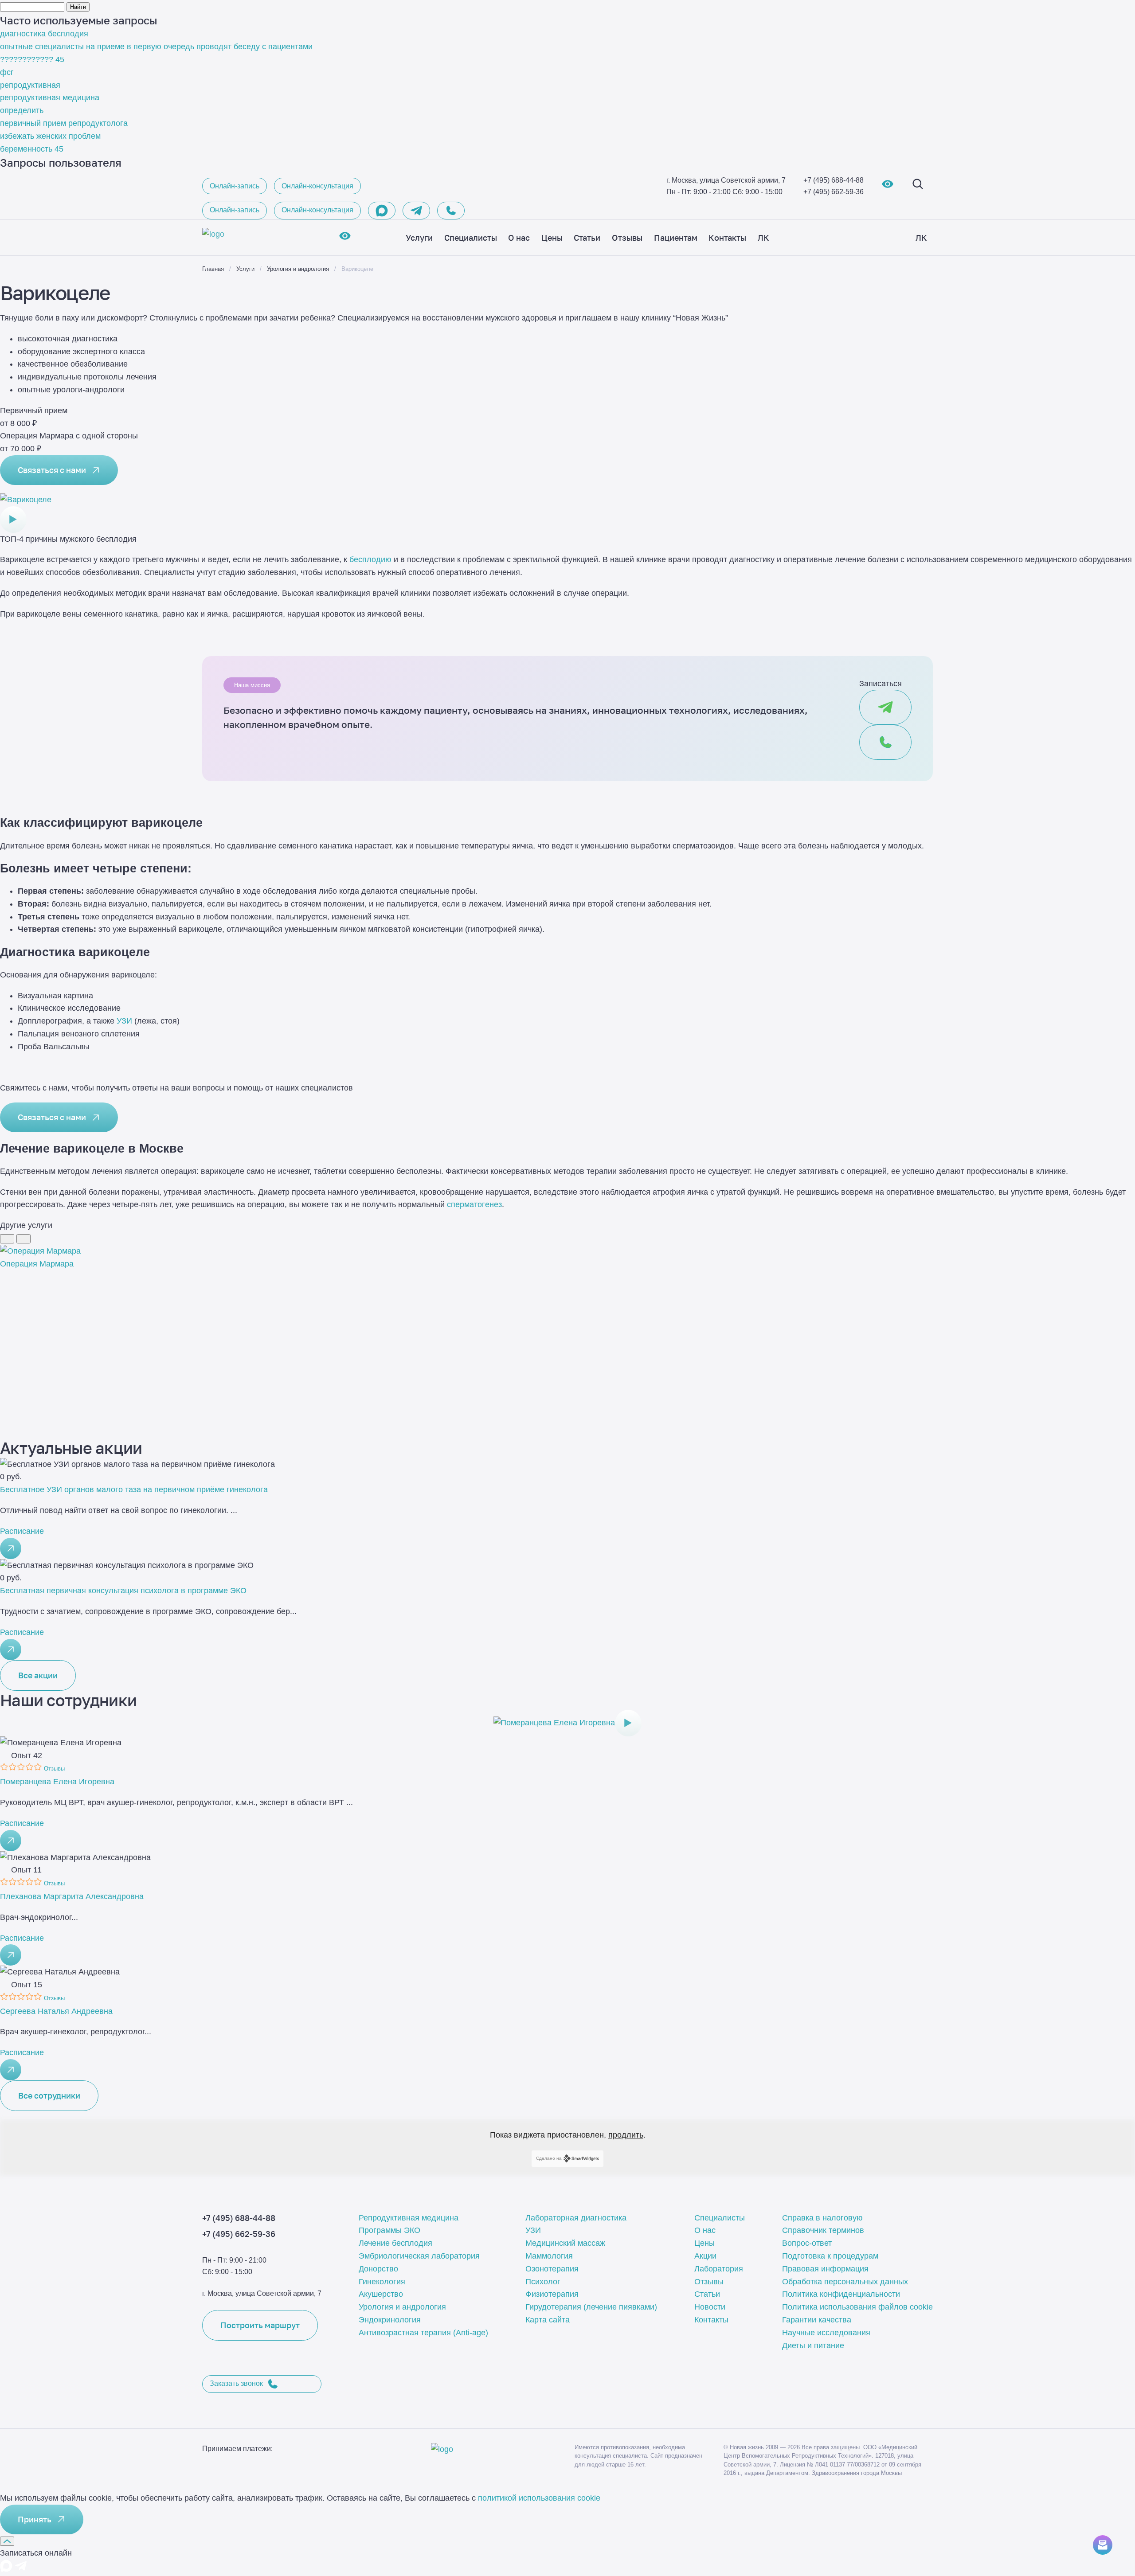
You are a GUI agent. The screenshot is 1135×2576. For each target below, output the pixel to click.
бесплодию (370, 559)
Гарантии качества (817, 2320)
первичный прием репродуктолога (64, 123)
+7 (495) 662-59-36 (834, 192)
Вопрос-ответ (807, 2243)
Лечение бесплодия (395, 2243)
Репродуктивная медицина (409, 2218)
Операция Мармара (37, 1264)
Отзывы (709, 2282)
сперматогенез (474, 1204)
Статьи (707, 2294)
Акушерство (381, 2294)
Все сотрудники (49, 2095)
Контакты (711, 2320)
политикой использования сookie (539, 2498)
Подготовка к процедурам (830, 2256)
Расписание (22, 1531)
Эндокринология (390, 2320)
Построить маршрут (260, 2325)
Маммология (549, 2256)
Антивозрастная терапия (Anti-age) (423, 2333)
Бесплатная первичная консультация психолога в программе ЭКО (123, 1591)
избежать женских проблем (50, 136)
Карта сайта (548, 2320)
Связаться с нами (52, 470)
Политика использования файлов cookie (857, 2307)
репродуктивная (30, 85)
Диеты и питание (813, 2345)
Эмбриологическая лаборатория (419, 2256)
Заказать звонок (236, 2383)
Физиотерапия (552, 2294)
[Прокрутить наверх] (7, 2541)
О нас (705, 2230)
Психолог (543, 2282)
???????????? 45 (32, 59)
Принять (35, 2519)
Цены (704, 2243)
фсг (7, 72)
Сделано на (549, 2158)
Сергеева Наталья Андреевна (56, 2011)
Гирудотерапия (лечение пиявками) (591, 2307)
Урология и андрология (402, 2307)
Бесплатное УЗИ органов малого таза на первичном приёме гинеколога (134, 1489)
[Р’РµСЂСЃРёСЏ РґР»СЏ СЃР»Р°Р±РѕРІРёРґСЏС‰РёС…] (345, 238)
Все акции (38, 1675)
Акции (705, 2256)
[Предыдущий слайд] (7, 1239)
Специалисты (720, 2218)
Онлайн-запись (235, 186)
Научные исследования (826, 2333)
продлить (626, 2135)
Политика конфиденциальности (841, 2294)
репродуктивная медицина (50, 98)
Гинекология (382, 2282)
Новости (710, 2307)
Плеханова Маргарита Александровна (72, 1896)
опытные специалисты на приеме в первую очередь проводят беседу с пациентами (156, 47)
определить (22, 110)
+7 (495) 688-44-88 (834, 180)
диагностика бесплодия (44, 34)
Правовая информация (825, 2269)
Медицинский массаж (565, 2243)
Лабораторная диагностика (576, 2218)
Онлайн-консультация (317, 186)
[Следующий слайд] (23, 1239)
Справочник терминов (823, 2230)
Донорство (378, 2269)
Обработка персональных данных (845, 2282)
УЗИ (124, 1021)
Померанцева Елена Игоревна (57, 1782)
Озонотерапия (552, 2269)
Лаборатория (719, 2269)
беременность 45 (32, 149)
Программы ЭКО (389, 2230)
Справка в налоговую (822, 2218)
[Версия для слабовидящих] (888, 186)
